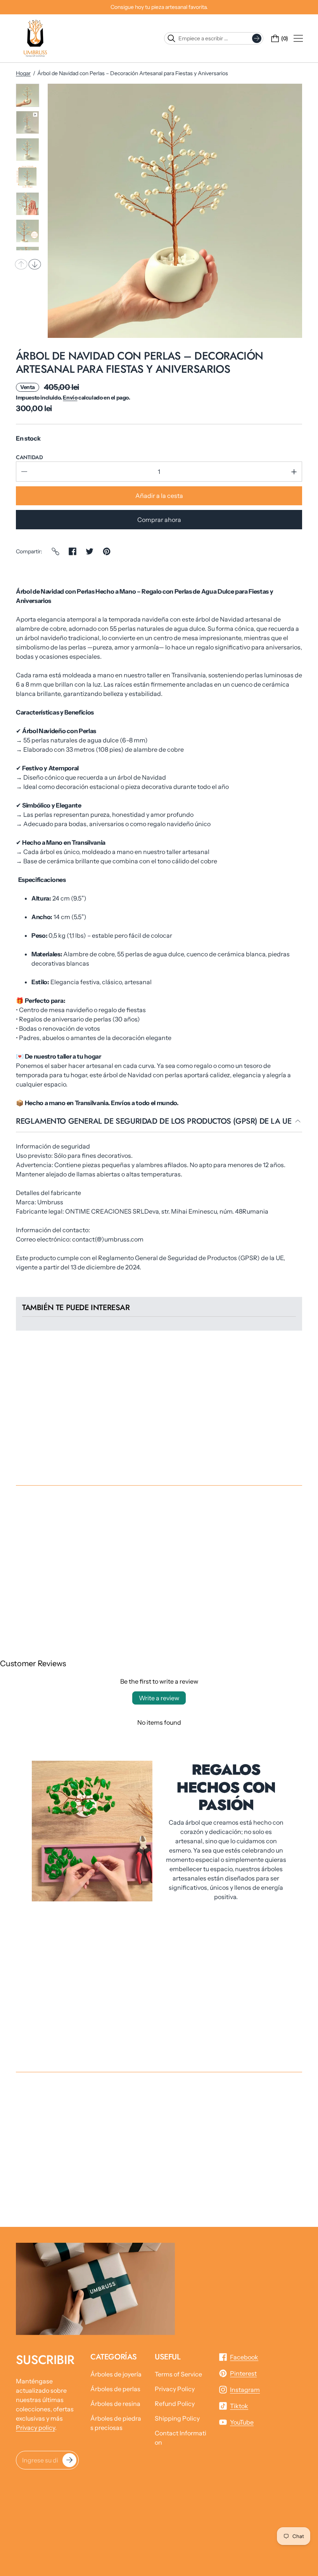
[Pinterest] (107, 551)
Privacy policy (35, 2428)
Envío (70, 398)
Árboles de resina (115, 2404)
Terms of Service (178, 2374)
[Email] (55, 551)
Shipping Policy (177, 2418)
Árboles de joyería (116, 2374)
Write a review (159, 1698)
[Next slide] (35, 264)
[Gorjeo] (90, 551)
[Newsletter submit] (69, 2460)
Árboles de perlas (115, 2389)
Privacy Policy (175, 2389)
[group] (28, 95)
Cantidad (29, 457)
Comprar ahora (159, 520)
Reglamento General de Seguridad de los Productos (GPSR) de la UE (154, 1122)
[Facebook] (73, 551)
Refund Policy (175, 2404)
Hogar (23, 73)
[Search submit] (257, 38)
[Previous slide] (21, 264)
